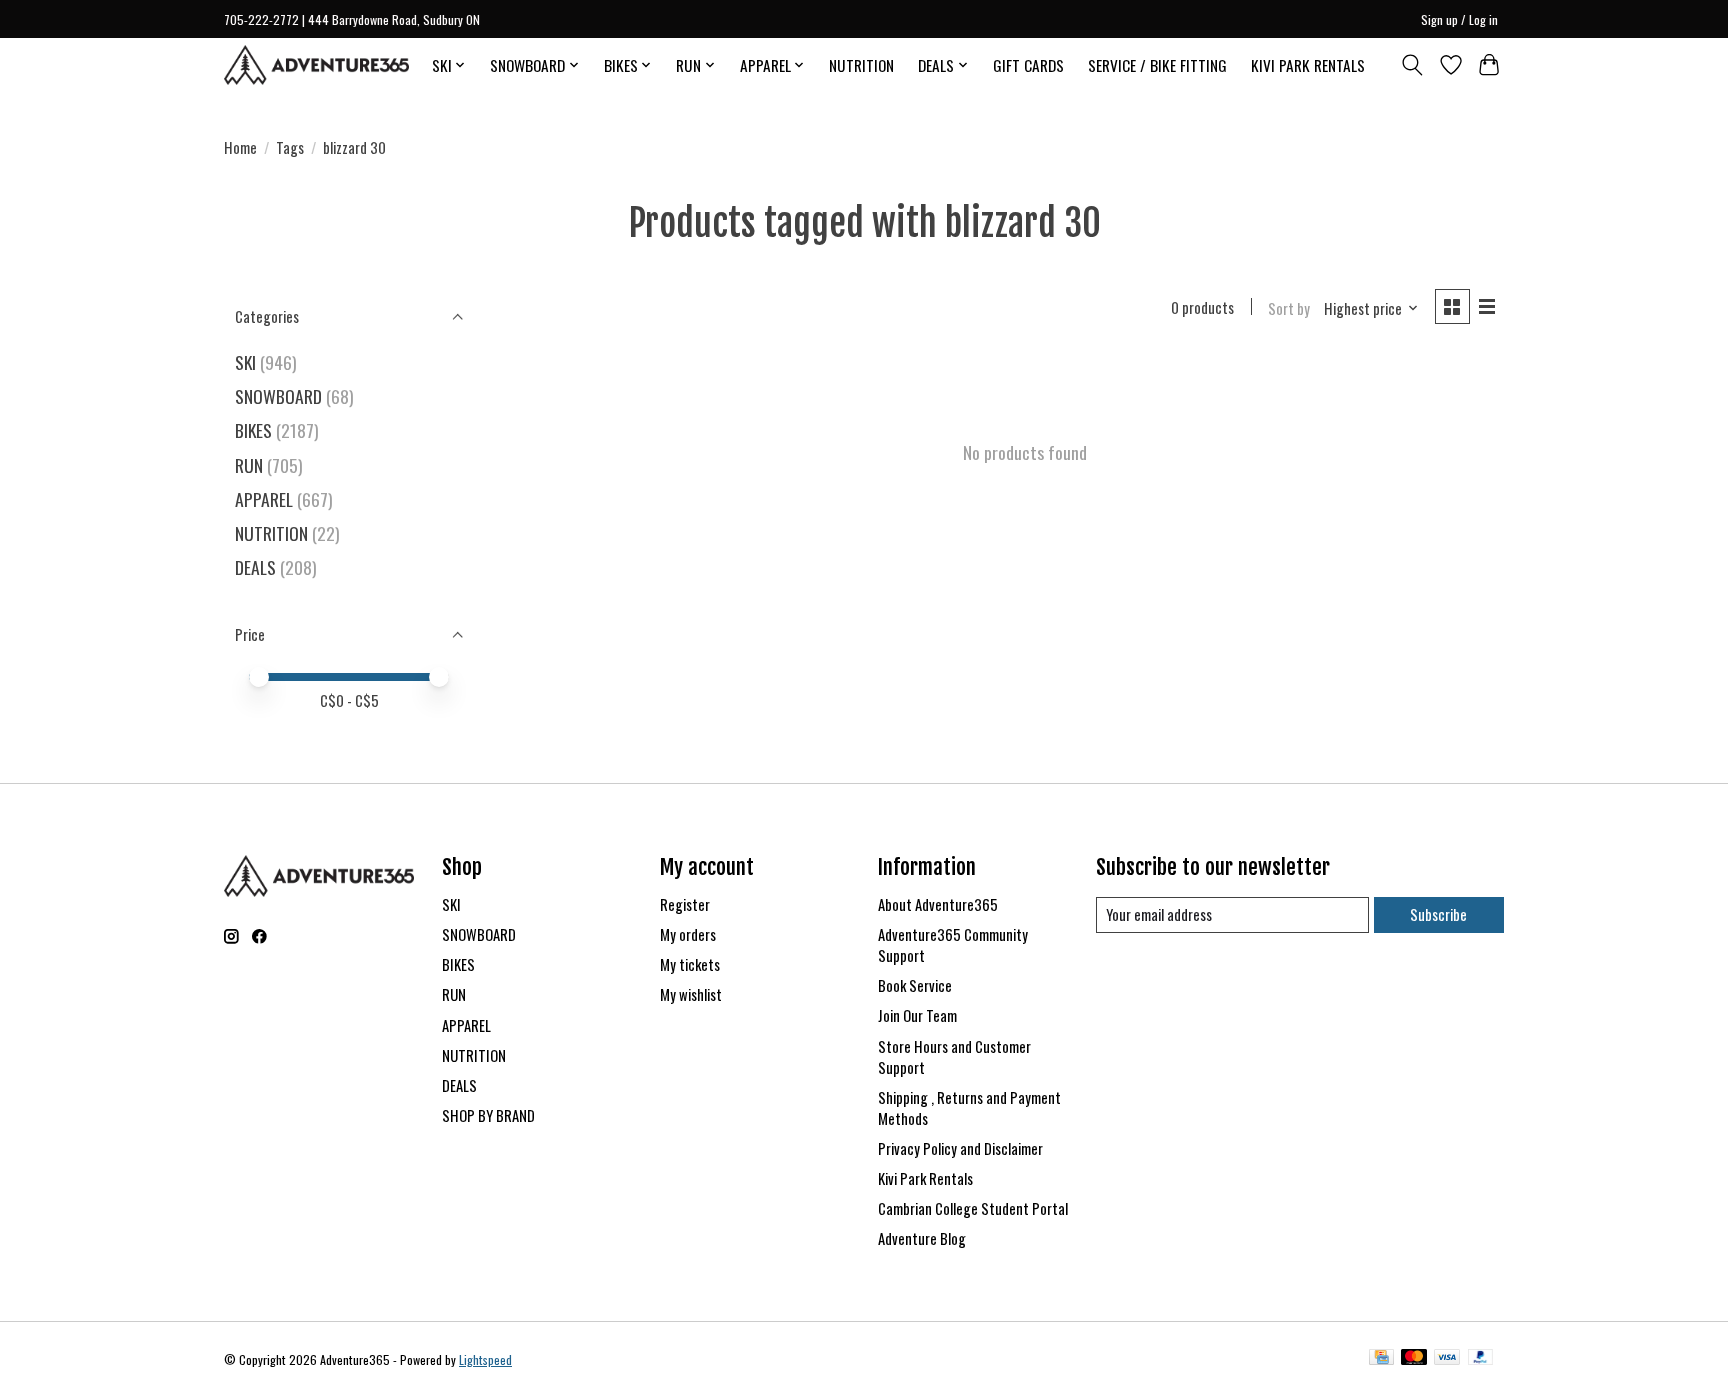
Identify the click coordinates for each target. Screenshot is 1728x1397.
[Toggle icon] (1412, 65)
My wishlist (691, 994)
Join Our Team (917, 1015)
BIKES (253, 430)
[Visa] (1447, 1359)
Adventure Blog (922, 1238)
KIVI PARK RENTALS (1308, 65)
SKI (245, 362)
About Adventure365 (938, 904)
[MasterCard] (1414, 1359)
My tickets (690, 964)
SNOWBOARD (278, 396)
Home (240, 147)
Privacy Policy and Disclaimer (960, 1148)
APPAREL (264, 499)
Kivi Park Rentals (925, 1178)
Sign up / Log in (1459, 19)
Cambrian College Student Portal (973, 1208)
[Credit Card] (1381, 1359)
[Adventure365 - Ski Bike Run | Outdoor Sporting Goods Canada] (316, 65)
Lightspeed (485, 1359)
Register (685, 904)
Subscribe (1438, 914)
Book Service (915, 985)
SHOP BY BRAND (488, 1115)
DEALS (255, 567)
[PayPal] (1481, 1359)
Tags (290, 147)
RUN (249, 465)
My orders (688, 934)
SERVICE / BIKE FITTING (1157, 65)
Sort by (1289, 308)
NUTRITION (861, 65)
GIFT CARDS (1028, 65)
